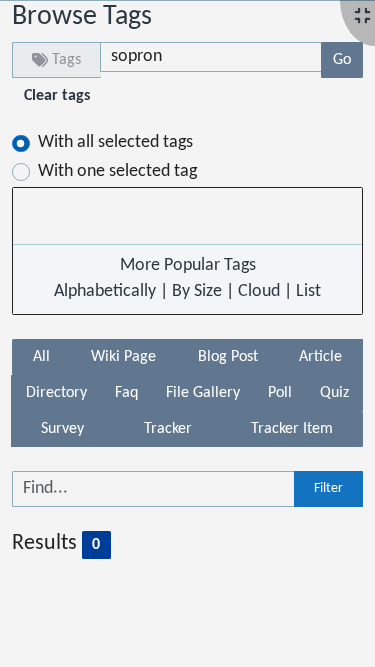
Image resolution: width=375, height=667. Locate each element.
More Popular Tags (188, 265)
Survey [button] (62, 429)
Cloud (259, 291)
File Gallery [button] (203, 393)
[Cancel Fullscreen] (362, 17)
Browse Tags (82, 17)
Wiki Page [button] (123, 357)
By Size (197, 291)
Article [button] (320, 357)
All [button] (41, 357)
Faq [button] (126, 393)
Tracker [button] (168, 429)
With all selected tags (115, 142)
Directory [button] (56, 393)
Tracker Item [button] (292, 429)
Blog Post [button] (228, 357)
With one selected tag (117, 171)
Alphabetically (105, 291)
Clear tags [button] (57, 96)
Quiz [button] (334, 393)
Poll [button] (280, 393)
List (308, 291)
